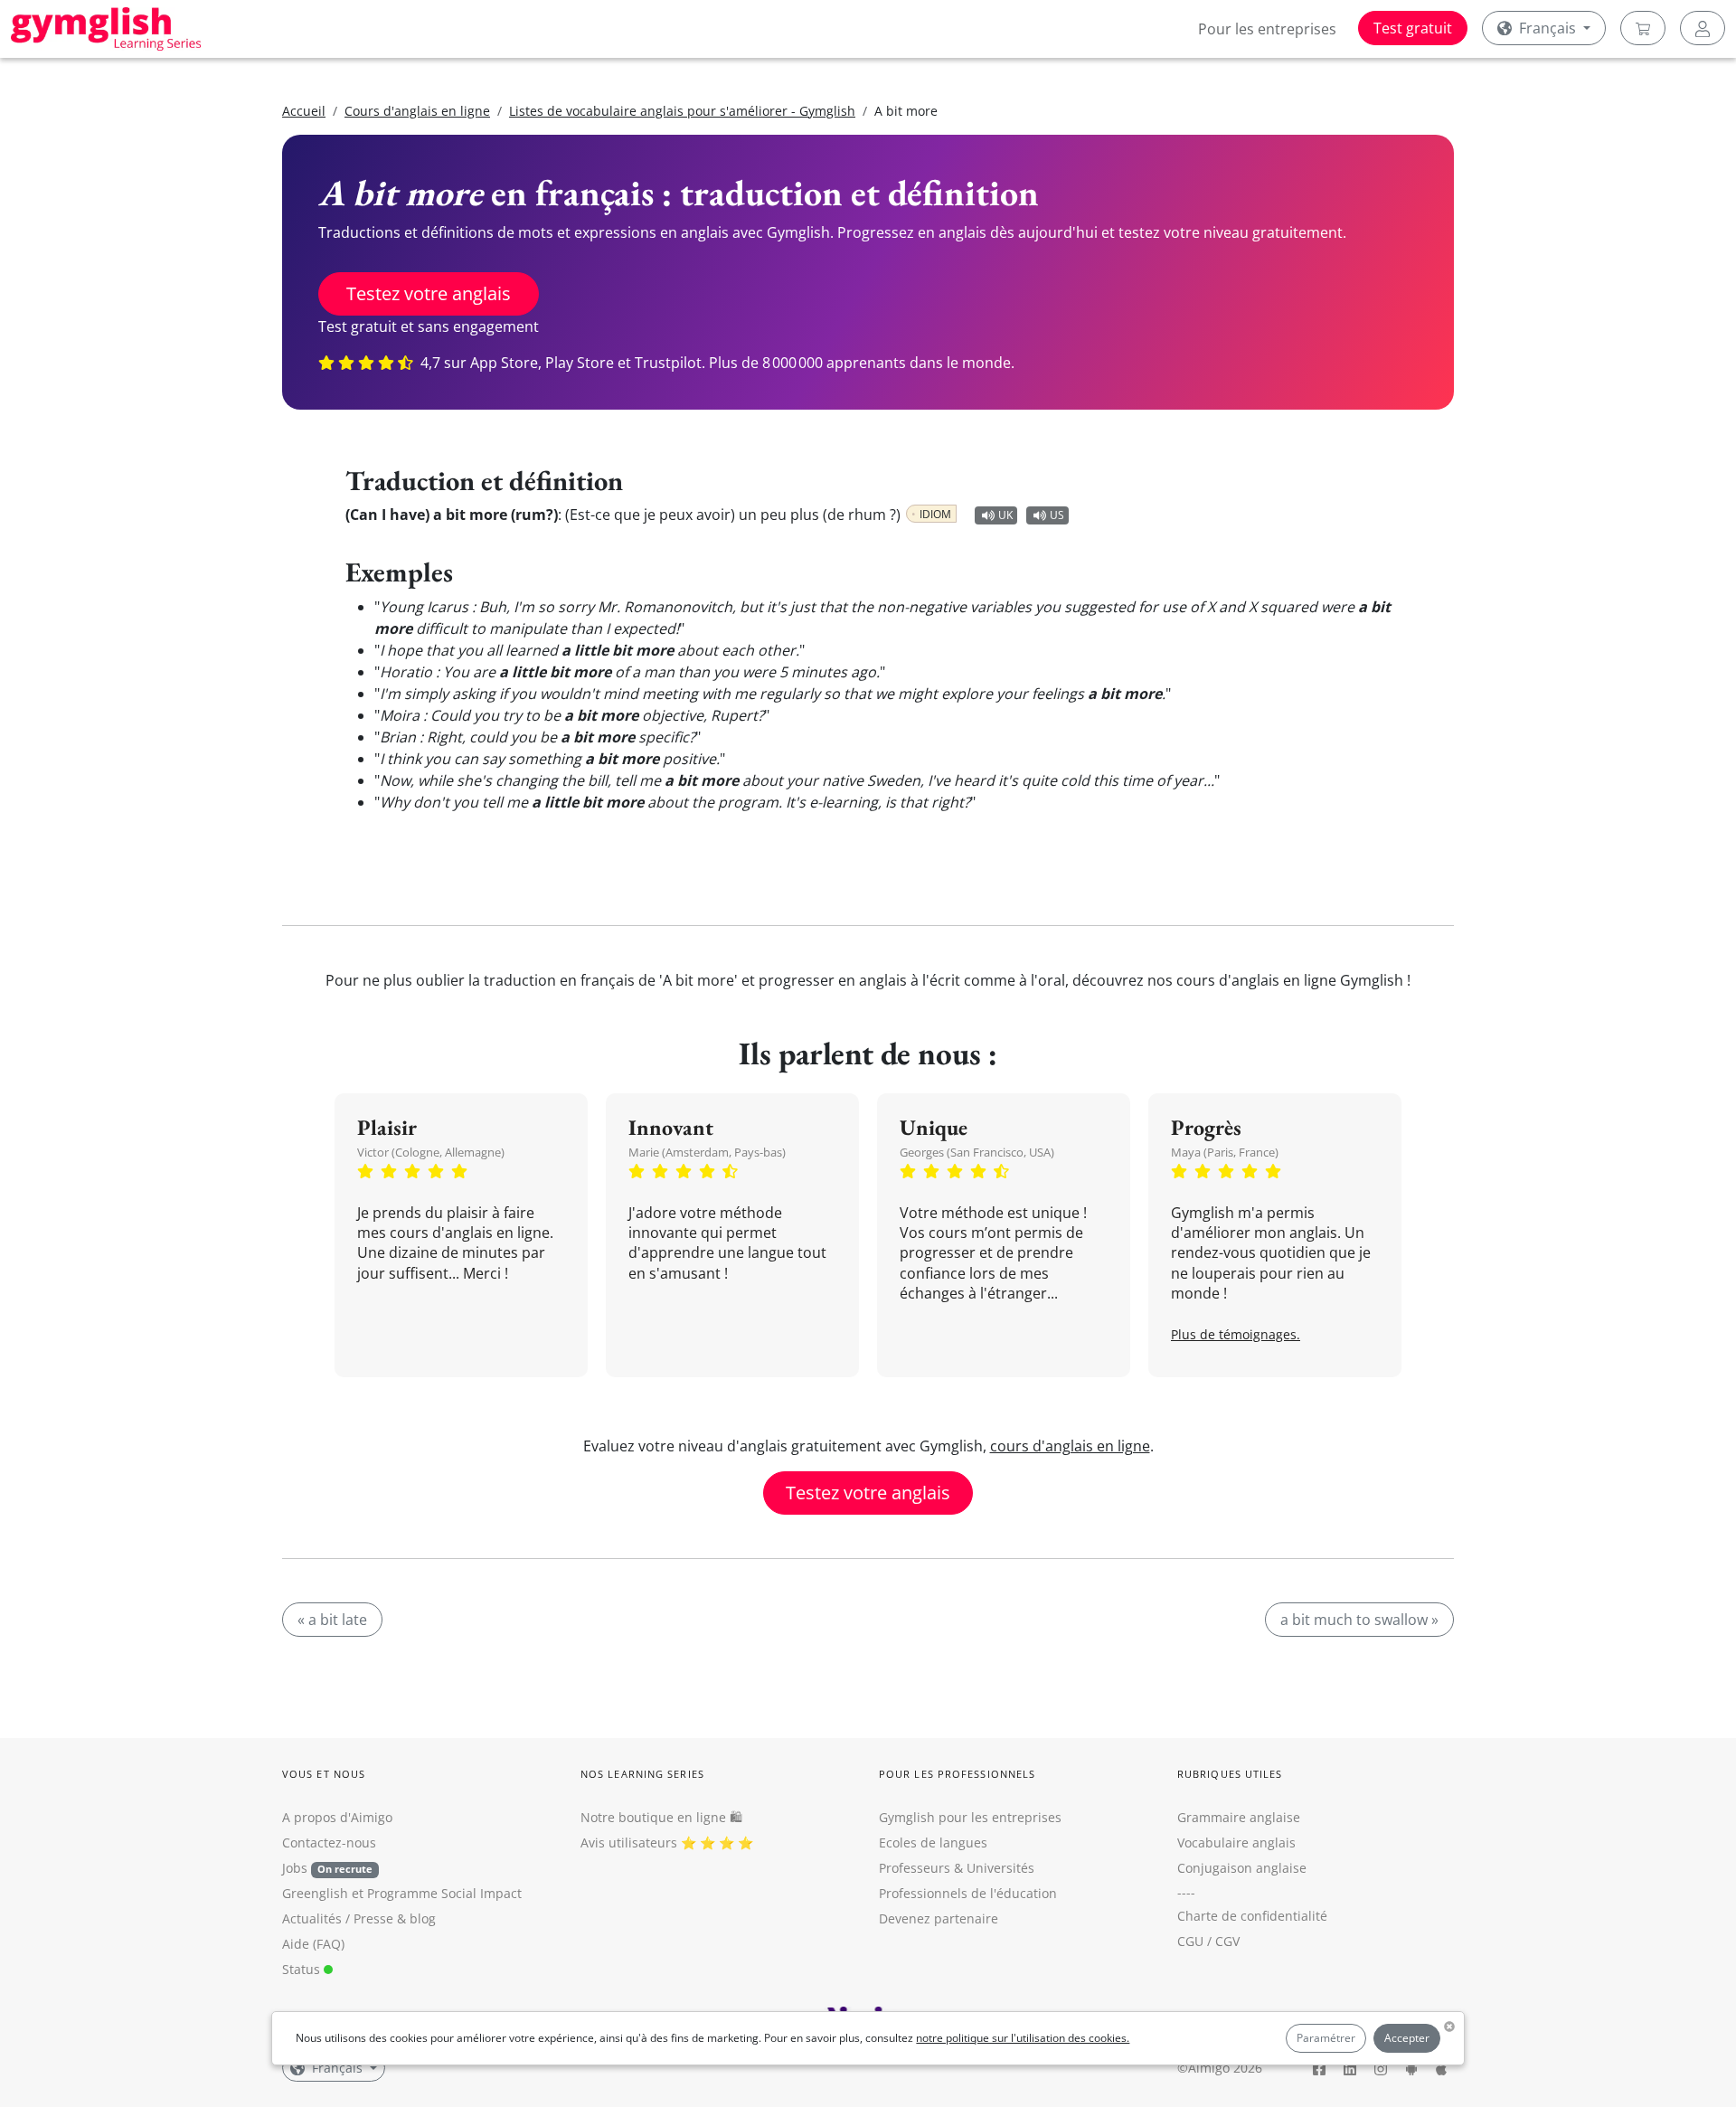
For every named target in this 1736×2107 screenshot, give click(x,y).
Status (303, 1969)
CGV (1227, 1941)
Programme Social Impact (444, 1893)
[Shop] (1643, 28)
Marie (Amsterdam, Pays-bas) (707, 1152)
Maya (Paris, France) (1225, 1152)
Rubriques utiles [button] (1230, 1774)
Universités (1000, 1868)
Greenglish (315, 1893)
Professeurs (915, 1868)
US (1057, 515)
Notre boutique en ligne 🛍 (661, 1817)
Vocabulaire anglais (1236, 1842)
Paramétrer (1326, 2038)
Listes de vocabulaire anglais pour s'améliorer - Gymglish (682, 111)
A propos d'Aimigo (337, 1817)
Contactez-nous (329, 1842)
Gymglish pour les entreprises (970, 1817)
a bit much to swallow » (1359, 1620)
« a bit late (332, 1620)
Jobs (327, 1868)
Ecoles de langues (933, 1842)
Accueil (304, 111)
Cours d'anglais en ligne (417, 111)
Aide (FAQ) (313, 1944)
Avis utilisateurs (629, 1842)
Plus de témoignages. (1236, 1334)
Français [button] (1547, 28)
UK (1005, 515)
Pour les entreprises (1267, 29)
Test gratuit (1413, 28)
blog (423, 1918)
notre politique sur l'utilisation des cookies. (1023, 2038)
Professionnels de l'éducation (968, 1893)
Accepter (1407, 2038)
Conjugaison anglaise (1242, 1868)
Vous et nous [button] (324, 1774)
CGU (1190, 1941)
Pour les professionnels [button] (957, 1774)
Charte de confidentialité (1252, 1916)
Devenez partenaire (939, 1918)
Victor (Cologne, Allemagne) (431, 1152)
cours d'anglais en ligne (1070, 1446)
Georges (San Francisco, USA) (977, 1152)
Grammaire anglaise (1239, 1817)
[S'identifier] (1703, 28)
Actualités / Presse (338, 1918)
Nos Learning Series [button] (642, 1774)
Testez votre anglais (429, 293)
